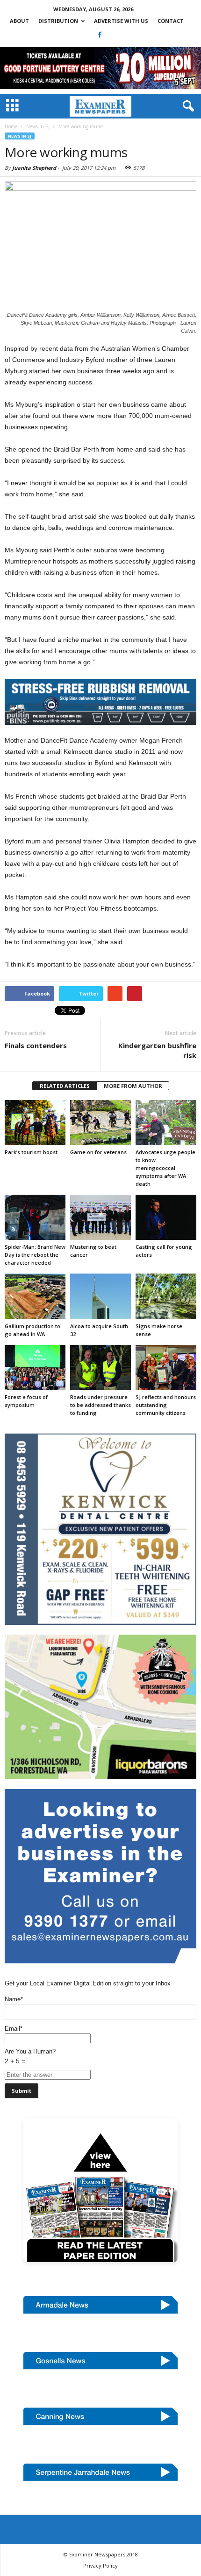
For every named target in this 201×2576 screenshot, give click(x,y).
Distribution (58, 21)
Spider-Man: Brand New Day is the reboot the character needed (35, 1255)
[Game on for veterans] (100, 1123)
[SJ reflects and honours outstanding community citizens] (166, 1368)
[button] (187, 106)
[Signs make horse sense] (166, 1296)
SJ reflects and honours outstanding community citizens (166, 1405)
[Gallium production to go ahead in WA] (35, 1296)
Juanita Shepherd (34, 168)
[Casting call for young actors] (166, 1217)
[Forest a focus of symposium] (35, 1368)
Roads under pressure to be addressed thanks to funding (100, 1405)
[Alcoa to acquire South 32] (100, 1296)
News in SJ (20, 136)
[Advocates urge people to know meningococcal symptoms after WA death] (166, 1123)
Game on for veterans (98, 1152)
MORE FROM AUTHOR (133, 1086)
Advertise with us (121, 21)
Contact (171, 21)
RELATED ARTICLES (65, 1086)
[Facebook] (100, 35)
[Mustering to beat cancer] (100, 1217)
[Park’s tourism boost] (35, 1123)
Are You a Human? (30, 2056)
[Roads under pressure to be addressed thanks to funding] (100, 1368)
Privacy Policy (100, 2566)
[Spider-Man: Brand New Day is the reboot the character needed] (35, 1217)
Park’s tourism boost (31, 1152)
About (19, 21)
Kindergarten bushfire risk (157, 1050)
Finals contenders (36, 1045)
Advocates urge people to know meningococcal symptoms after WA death (165, 1168)
